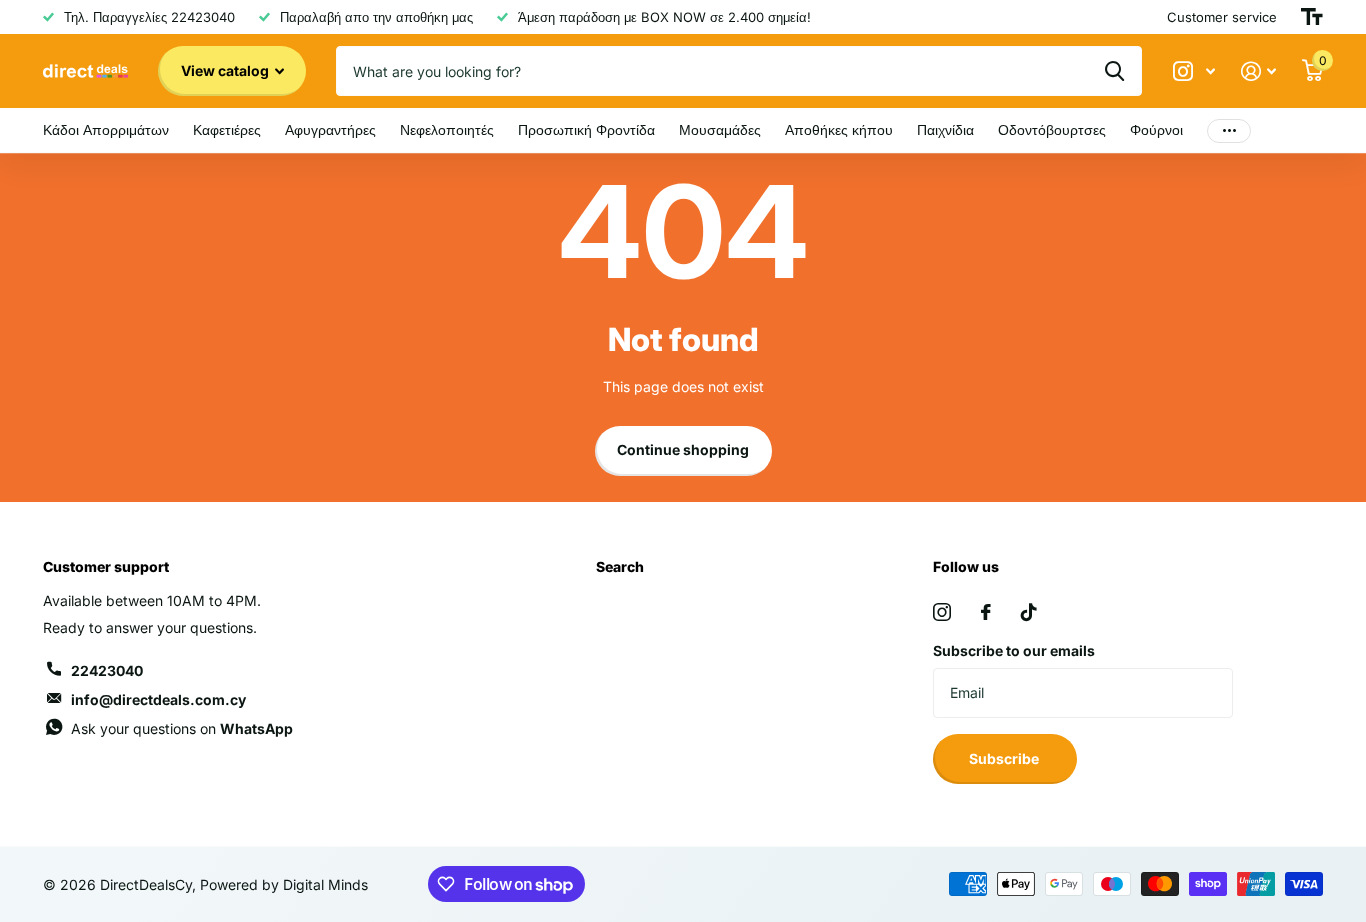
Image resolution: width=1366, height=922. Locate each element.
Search (620, 566)
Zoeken (1114, 71)
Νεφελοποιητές (447, 129)
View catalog (226, 70)
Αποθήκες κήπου (839, 129)
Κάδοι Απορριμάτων (106, 129)
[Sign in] (1258, 71)
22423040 (107, 670)
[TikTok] (1029, 612)
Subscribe (1005, 758)
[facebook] (986, 612)
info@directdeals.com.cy (158, 699)
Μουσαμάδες (720, 129)
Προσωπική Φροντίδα (586, 129)
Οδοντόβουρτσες (1052, 129)
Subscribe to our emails (1014, 650)
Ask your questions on (182, 728)
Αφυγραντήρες (330, 129)
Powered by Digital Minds (284, 884)
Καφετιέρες (227, 129)
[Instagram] (942, 612)
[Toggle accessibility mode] (1312, 17)
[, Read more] (1194, 71)
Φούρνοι (1156, 129)
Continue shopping (683, 449)
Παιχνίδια (945, 129)
